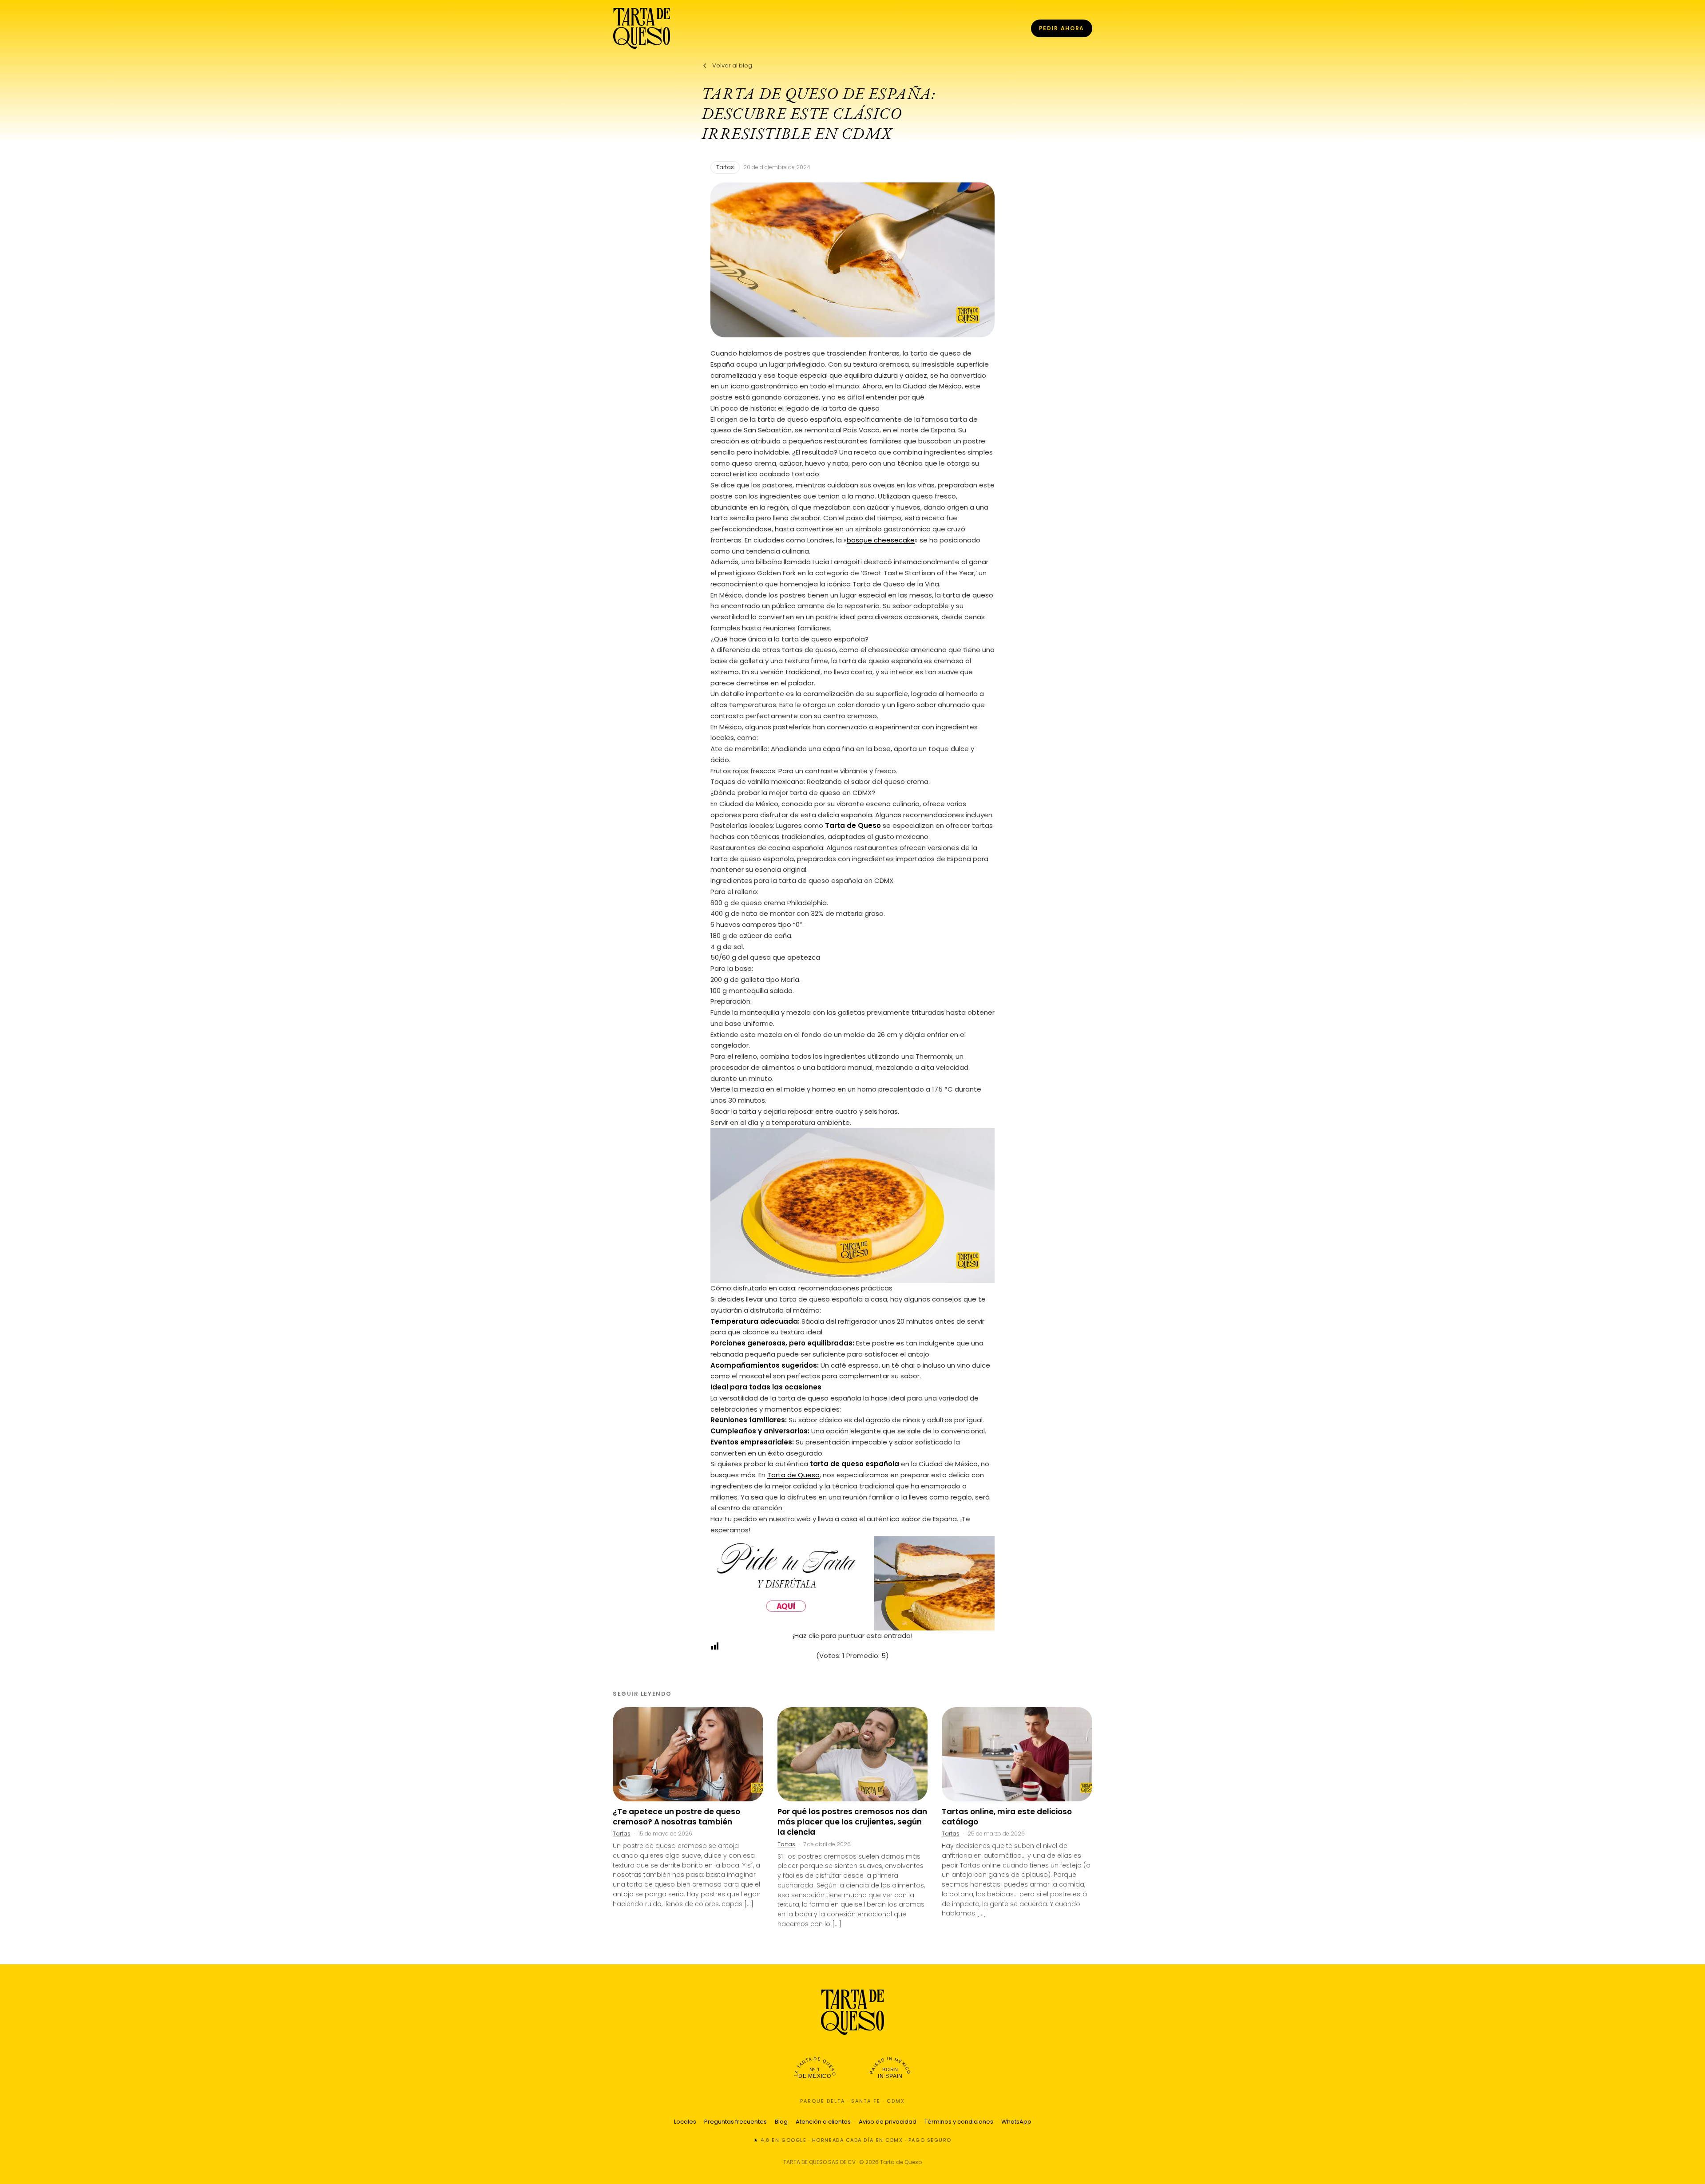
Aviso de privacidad (888, 2122)
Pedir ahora (1062, 28)
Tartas (725, 167)
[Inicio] (642, 28)
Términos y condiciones (959, 2122)
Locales (685, 2122)
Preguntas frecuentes (736, 2122)
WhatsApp (1016, 2122)
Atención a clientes (823, 2122)
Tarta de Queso (793, 1475)
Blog (781, 2122)
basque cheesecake (881, 540)
